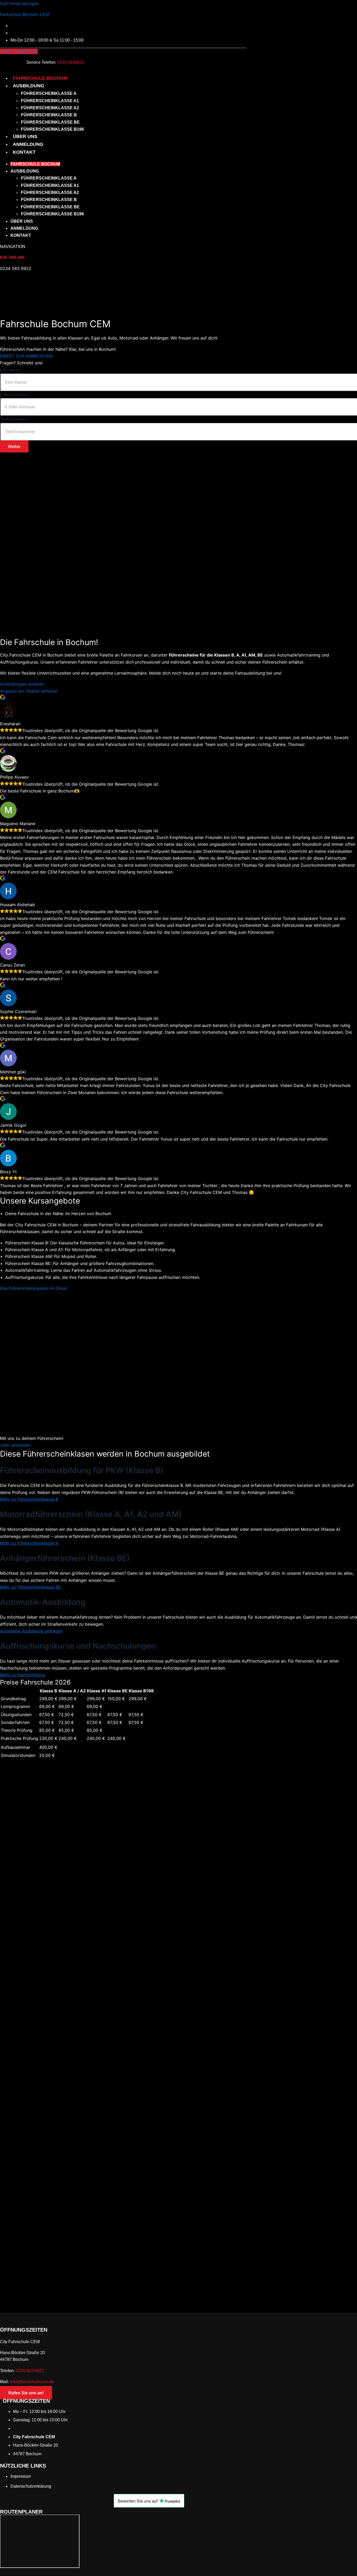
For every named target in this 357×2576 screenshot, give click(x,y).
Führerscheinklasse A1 (50, 101)
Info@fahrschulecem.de (32, 2382)
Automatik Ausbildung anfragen (31, 1631)
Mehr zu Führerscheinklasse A (29, 1543)
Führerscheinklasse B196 (52, 129)
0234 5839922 (71, 62)
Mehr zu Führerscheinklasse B (29, 1499)
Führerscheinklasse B (49, 115)
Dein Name (11, 370)
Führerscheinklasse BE (50, 122)
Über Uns (25, 136)
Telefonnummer (15, 419)
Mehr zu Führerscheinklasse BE (30, 1587)
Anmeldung (28, 144)
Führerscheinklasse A (49, 93)
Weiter (14, 446)
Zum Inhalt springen (19, 3)
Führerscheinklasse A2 (50, 108)
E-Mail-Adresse (15, 395)
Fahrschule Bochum (40, 78)
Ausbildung (28, 86)
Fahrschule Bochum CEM (25, 14)
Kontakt (24, 152)
